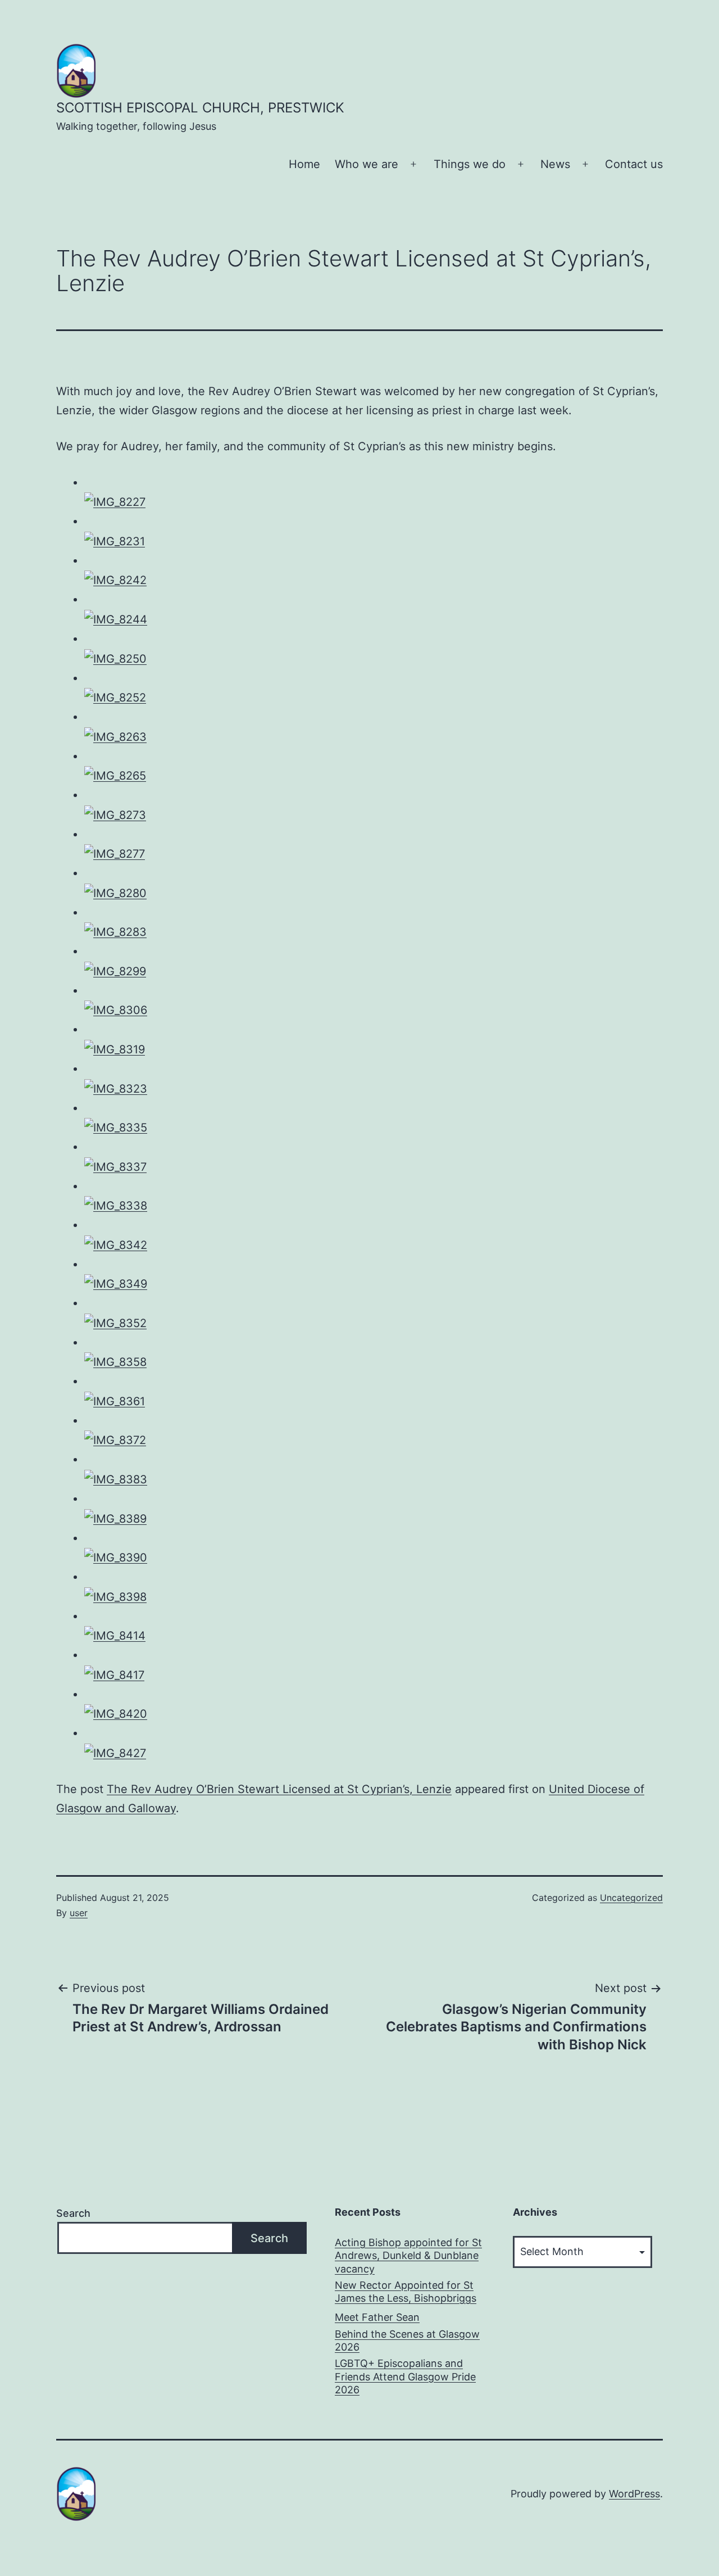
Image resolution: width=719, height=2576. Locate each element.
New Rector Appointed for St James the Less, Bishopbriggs (406, 2292)
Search (73, 2213)
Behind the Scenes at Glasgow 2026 (407, 2340)
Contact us (634, 164)
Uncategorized (631, 1898)
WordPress (634, 2494)
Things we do (470, 164)
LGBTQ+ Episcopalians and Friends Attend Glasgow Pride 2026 (405, 2376)
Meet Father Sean (377, 2317)
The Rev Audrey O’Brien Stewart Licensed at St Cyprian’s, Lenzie (279, 1789)
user (79, 1913)
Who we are (367, 164)
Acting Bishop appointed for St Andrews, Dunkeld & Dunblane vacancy (408, 2256)
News (555, 164)
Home (304, 164)
